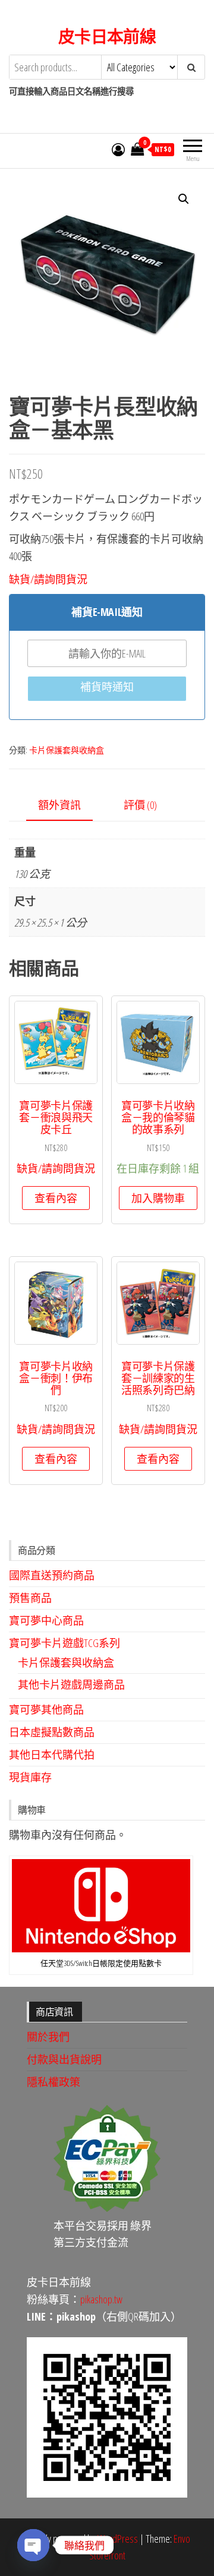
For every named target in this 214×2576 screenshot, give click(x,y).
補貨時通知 (107, 687)
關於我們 (48, 2037)
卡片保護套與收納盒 (67, 750)
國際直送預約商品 (52, 1575)
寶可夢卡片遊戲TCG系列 (64, 1643)
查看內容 (56, 1198)
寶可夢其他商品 (46, 1709)
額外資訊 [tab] (59, 805)
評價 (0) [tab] (140, 805)
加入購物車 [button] (158, 1198)
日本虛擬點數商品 (52, 1732)
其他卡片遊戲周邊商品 (71, 1684)
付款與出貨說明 (64, 2059)
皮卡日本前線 (107, 36)
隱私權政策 (53, 2082)
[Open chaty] (33, 2545)
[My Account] (118, 149)
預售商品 (30, 1598)
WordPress (118, 2539)
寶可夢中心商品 (46, 1620)
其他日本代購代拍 (52, 1755)
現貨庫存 (30, 1777)
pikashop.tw (101, 2299)
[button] (184, 199)
